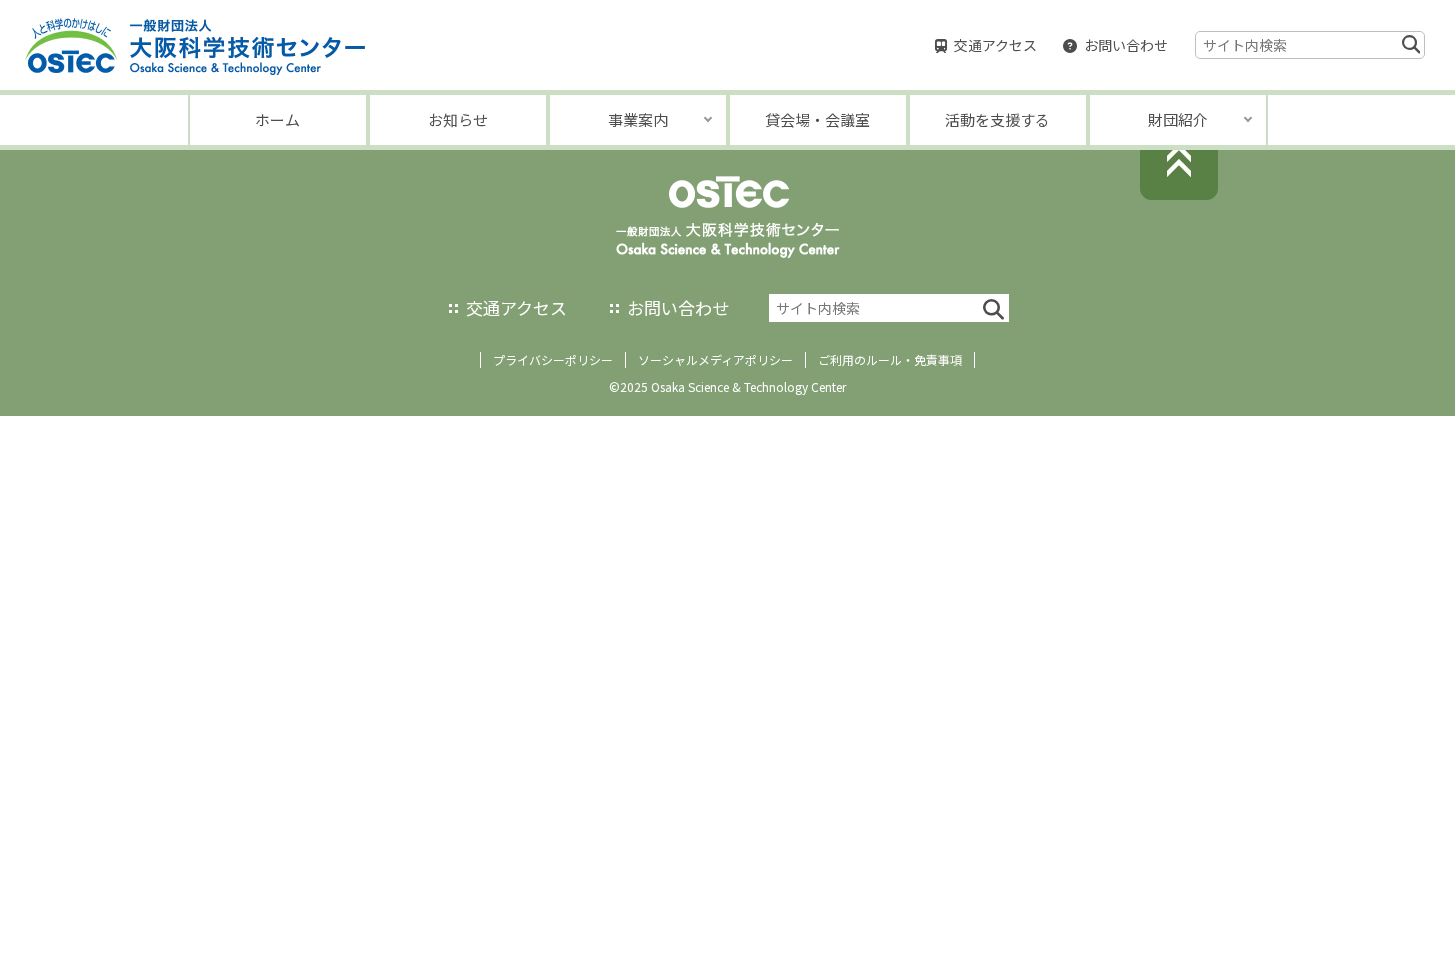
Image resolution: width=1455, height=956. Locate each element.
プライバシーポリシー (553, 359)
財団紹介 (1178, 119)
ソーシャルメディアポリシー (715, 359)
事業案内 (638, 119)
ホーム (277, 119)
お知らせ (458, 119)
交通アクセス (995, 45)
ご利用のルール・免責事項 (890, 359)
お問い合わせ (1126, 45)
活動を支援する (997, 119)
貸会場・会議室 (817, 119)
